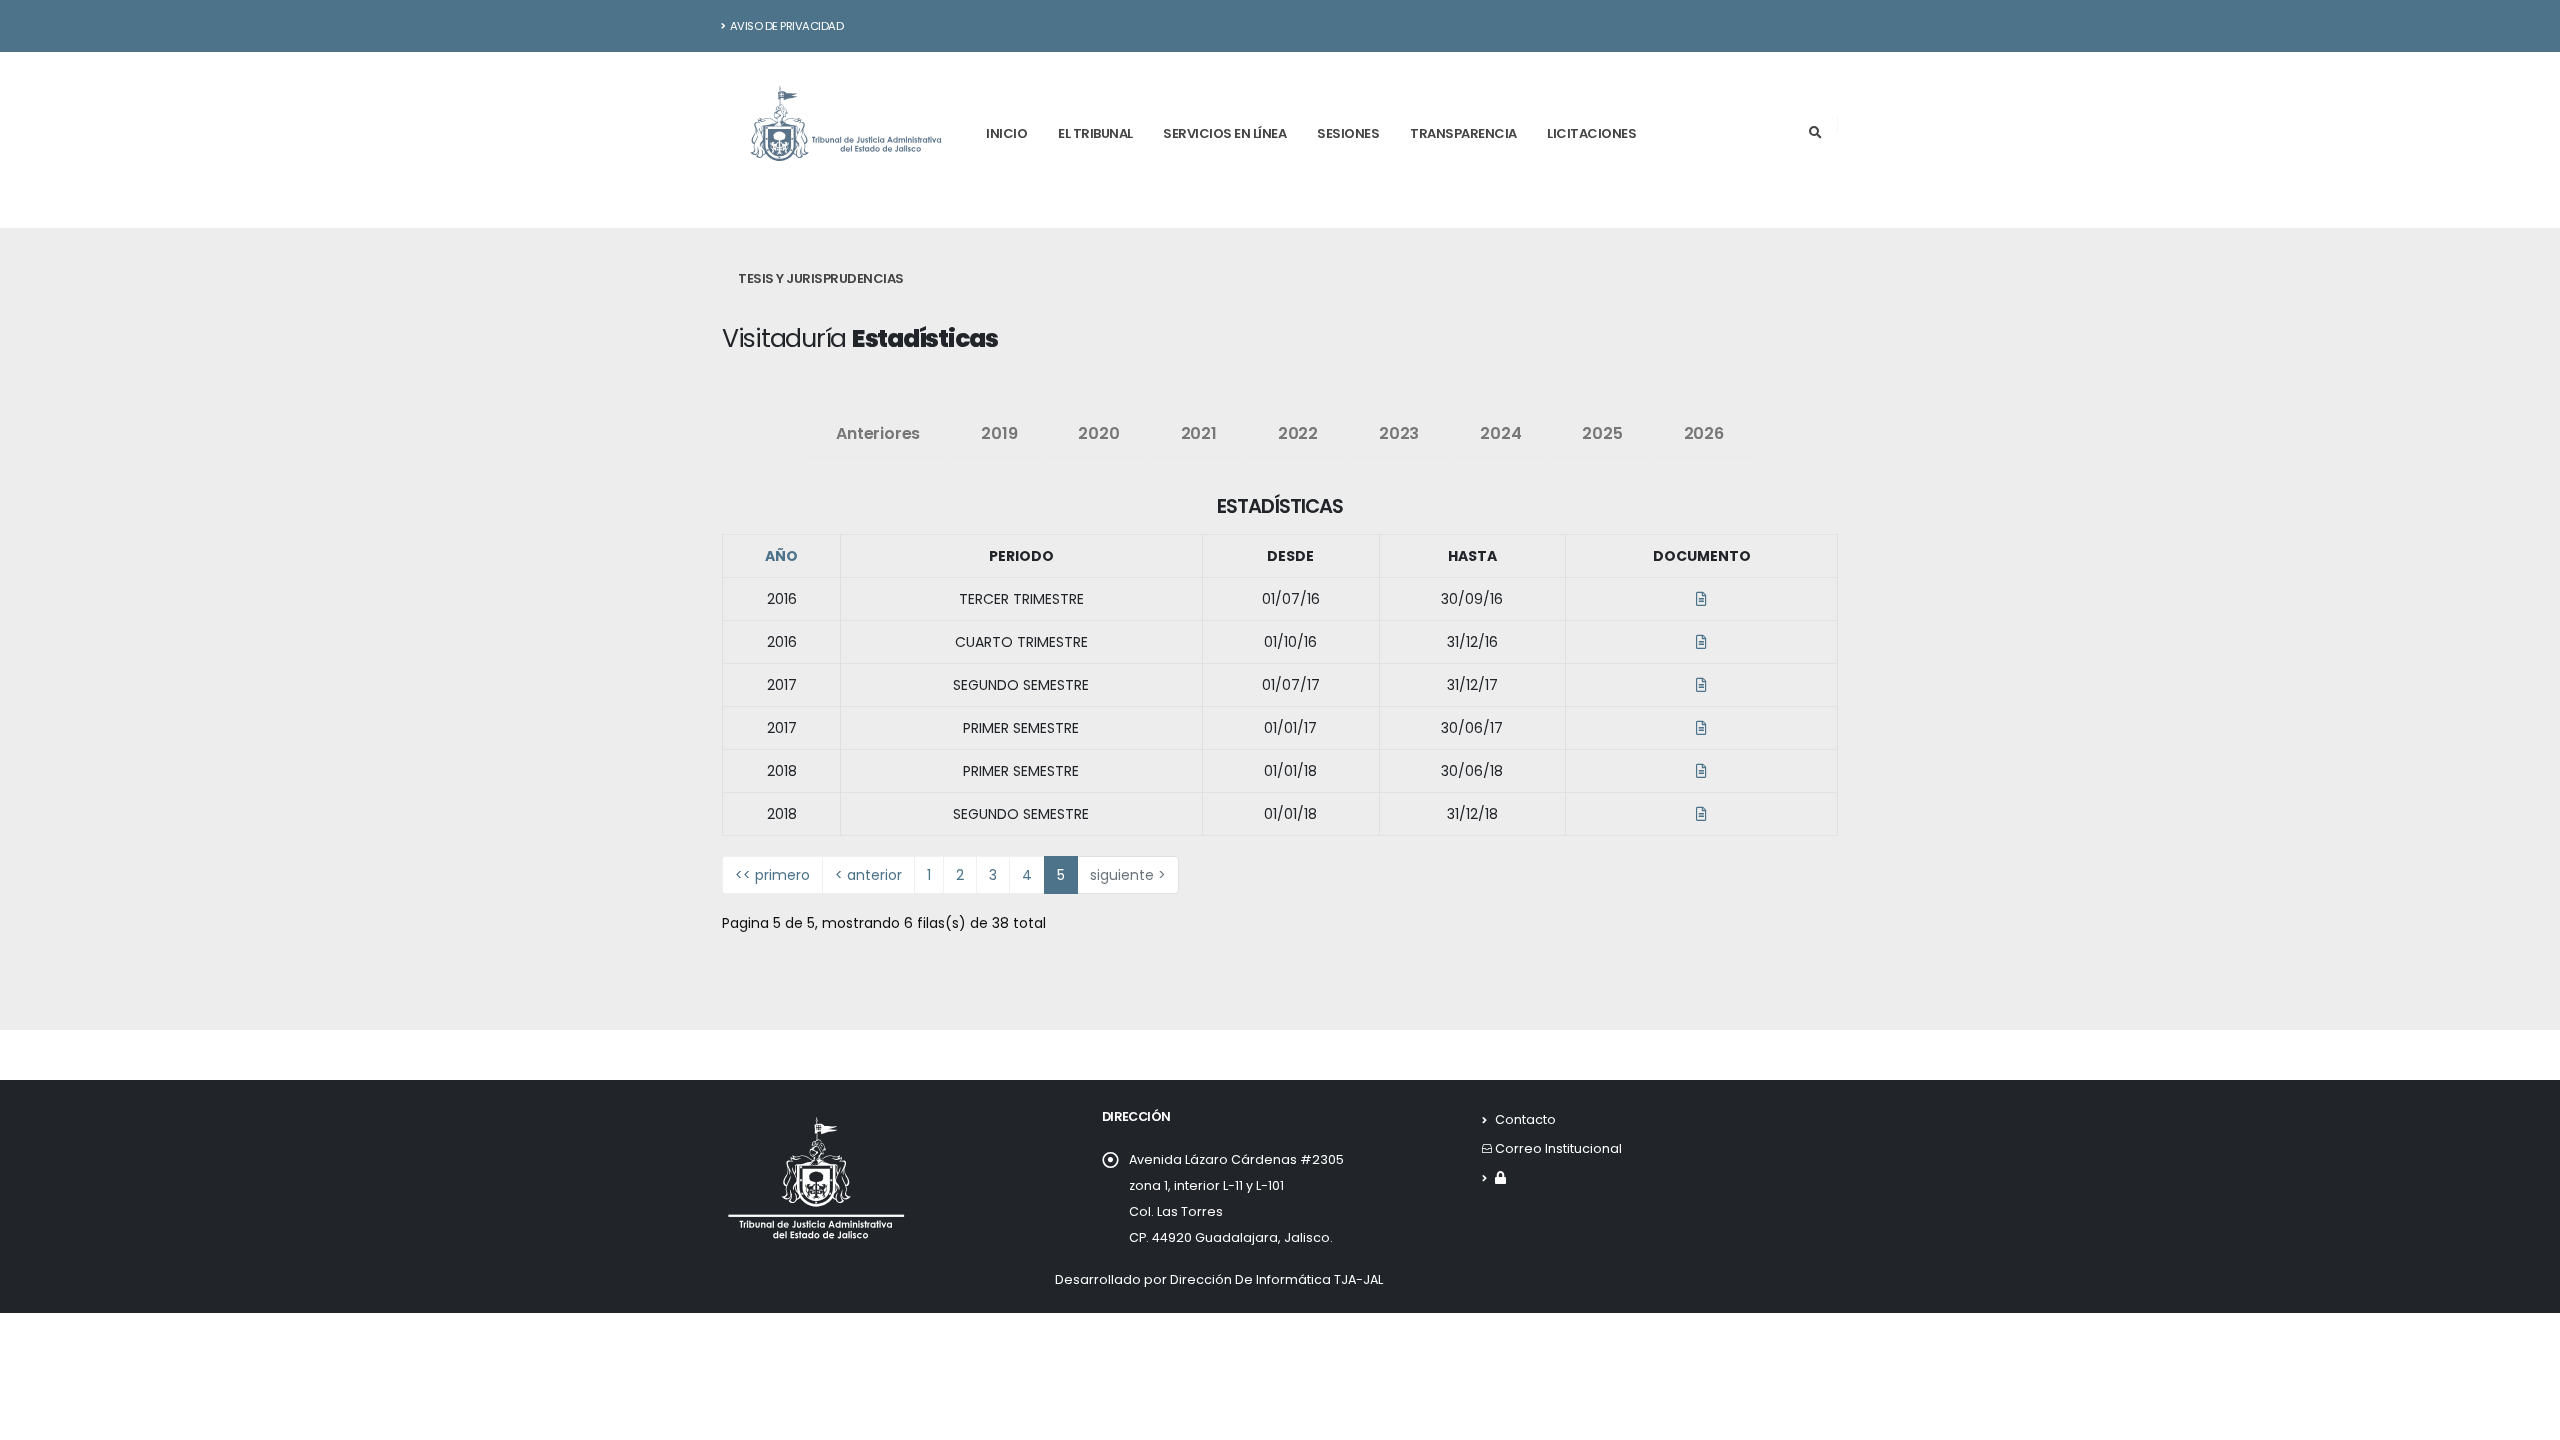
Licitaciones (1591, 133)
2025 (1602, 433)
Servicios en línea (1224, 133)
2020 (1098, 433)
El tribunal (1095, 133)
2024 (1500, 433)
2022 (1298, 433)
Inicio (1006, 133)
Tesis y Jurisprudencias (821, 278)
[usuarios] (1500, 1177)
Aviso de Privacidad (787, 26)
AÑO (781, 556)
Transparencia (1463, 133)
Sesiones (1348, 133)
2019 (999, 433)
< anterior (868, 875)
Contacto (1525, 1119)
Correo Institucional (1558, 1148)
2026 (1704, 433)
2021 (1199, 433)
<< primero (772, 875)
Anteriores (878, 433)
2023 (1399, 433)
